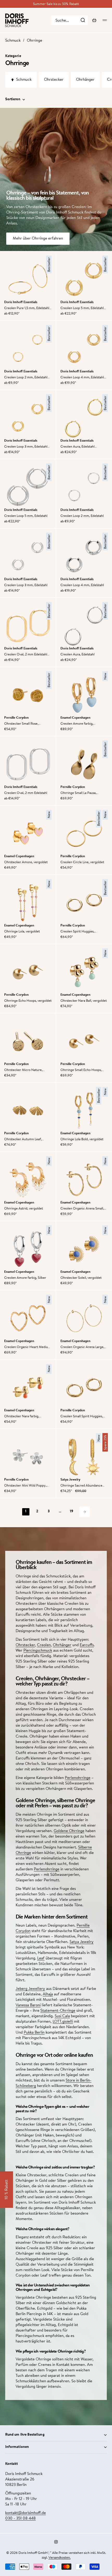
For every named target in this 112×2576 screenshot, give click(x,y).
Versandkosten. (60, 2558)
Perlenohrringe (78, 1778)
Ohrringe (35, 41)
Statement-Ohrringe (58, 2011)
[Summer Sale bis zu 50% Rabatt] (56, 4)
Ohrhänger (62, 1645)
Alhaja (48, 1994)
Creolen (44, 1645)
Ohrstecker (25, 1645)
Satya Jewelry (82, 1942)
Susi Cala (62, 2016)
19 (71, 1512)
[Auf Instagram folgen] (56, 2542)
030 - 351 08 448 (20, 2519)
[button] (7, 2190)
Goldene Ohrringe (69, 1831)
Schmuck (13, 41)
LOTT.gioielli (63, 2022)
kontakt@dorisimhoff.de (26, 2513)
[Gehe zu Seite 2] (85, 1512)
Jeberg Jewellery (30, 1989)
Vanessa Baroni (28, 2005)
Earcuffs (87, 1645)
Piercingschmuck (38, 1651)
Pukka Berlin (34, 2033)
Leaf (41, 1958)
